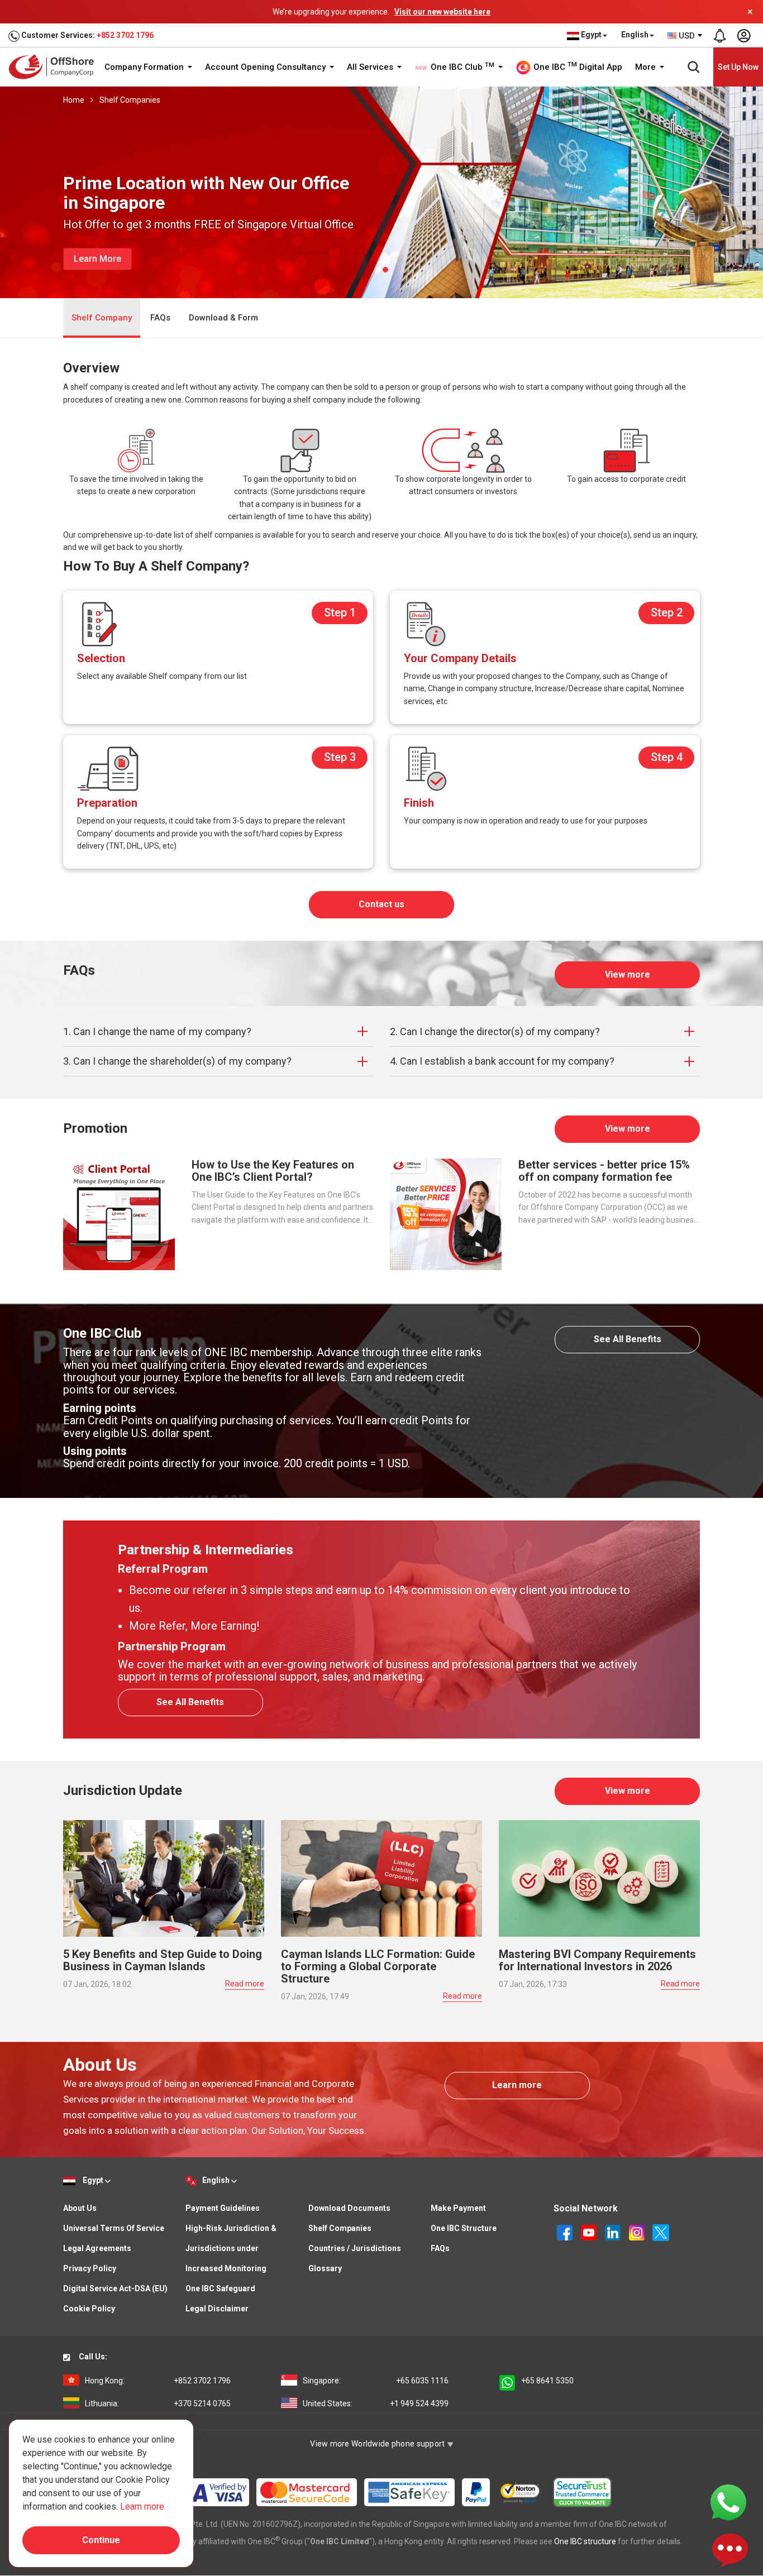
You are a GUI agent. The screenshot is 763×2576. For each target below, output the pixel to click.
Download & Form (223, 318)
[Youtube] (590, 2232)
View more (628, 975)
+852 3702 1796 (125, 35)
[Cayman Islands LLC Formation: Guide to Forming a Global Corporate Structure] (381, 1878)
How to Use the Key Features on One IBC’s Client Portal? (273, 1171)
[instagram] (638, 2232)
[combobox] (685, 36)
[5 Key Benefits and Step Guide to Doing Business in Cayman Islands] (164, 1878)
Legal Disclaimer (217, 2309)
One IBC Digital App (577, 66)
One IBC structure (585, 2541)
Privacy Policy (90, 2268)
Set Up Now (738, 67)
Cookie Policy (89, 2309)
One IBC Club (461, 67)
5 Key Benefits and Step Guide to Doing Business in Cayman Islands (163, 1960)
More (647, 67)
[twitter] (661, 2232)
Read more (245, 1984)
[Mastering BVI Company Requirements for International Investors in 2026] (599, 1878)
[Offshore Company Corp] (55, 67)
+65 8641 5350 (547, 2381)
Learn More (97, 259)
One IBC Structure (464, 2228)
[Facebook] (566, 2232)
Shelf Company (102, 318)
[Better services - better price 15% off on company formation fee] (446, 1213)
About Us (80, 2208)
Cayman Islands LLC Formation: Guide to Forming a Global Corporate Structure (378, 1966)
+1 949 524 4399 (376, 2403)
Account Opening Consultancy (266, 67)
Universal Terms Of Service (114, 2228)
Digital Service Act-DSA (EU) (115, 2288)
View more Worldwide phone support (378, 2444)
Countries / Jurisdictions (355, 2248)
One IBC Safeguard (220, 2288)
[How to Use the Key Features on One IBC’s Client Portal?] (119, 1213)
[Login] (743, 36)
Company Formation (145, 67)
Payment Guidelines (223, 2208)
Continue (101, 2540)
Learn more (517, 2085)
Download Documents (349, 2208)
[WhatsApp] (728, 2502)
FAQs (160, 318)
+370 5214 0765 (158, 2403)
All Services (371, 67)
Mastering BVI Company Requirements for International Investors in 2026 (597, 1960)
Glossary (325, 2268)
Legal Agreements (97, 2248)
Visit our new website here (442, 12)
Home (74, 100)
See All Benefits (628, 1339)
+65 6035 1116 (376, 2381)
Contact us (381, 904)
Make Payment (458, 2208)
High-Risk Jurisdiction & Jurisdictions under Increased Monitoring (231, 2248)
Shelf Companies (130, 100)
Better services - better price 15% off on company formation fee (604, 1171)
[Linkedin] (614, 2232)
